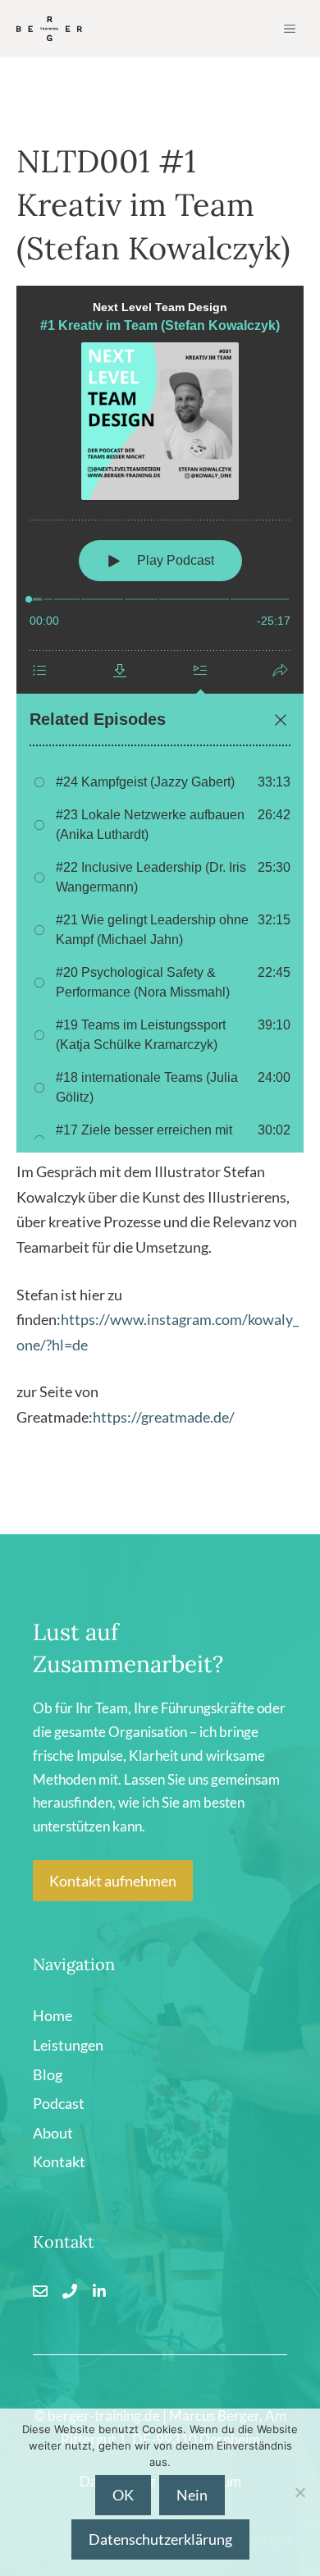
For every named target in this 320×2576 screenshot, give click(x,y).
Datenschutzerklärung (160, 2539)
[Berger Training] (49, 29)
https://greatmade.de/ (164, 1417)
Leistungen (68, 2045)
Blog (48, 2074)
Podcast (59, 2103)
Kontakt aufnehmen (113, 1881)
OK (123, 2495)
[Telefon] (70, 2291)
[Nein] (299, 2492)
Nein (192, 2495)
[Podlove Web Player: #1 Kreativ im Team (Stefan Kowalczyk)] (160, 719)
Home (53, 2015)
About (53, 2133)
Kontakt (59, 2161)
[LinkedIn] (99, 2291)
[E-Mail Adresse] (40, 2291)
